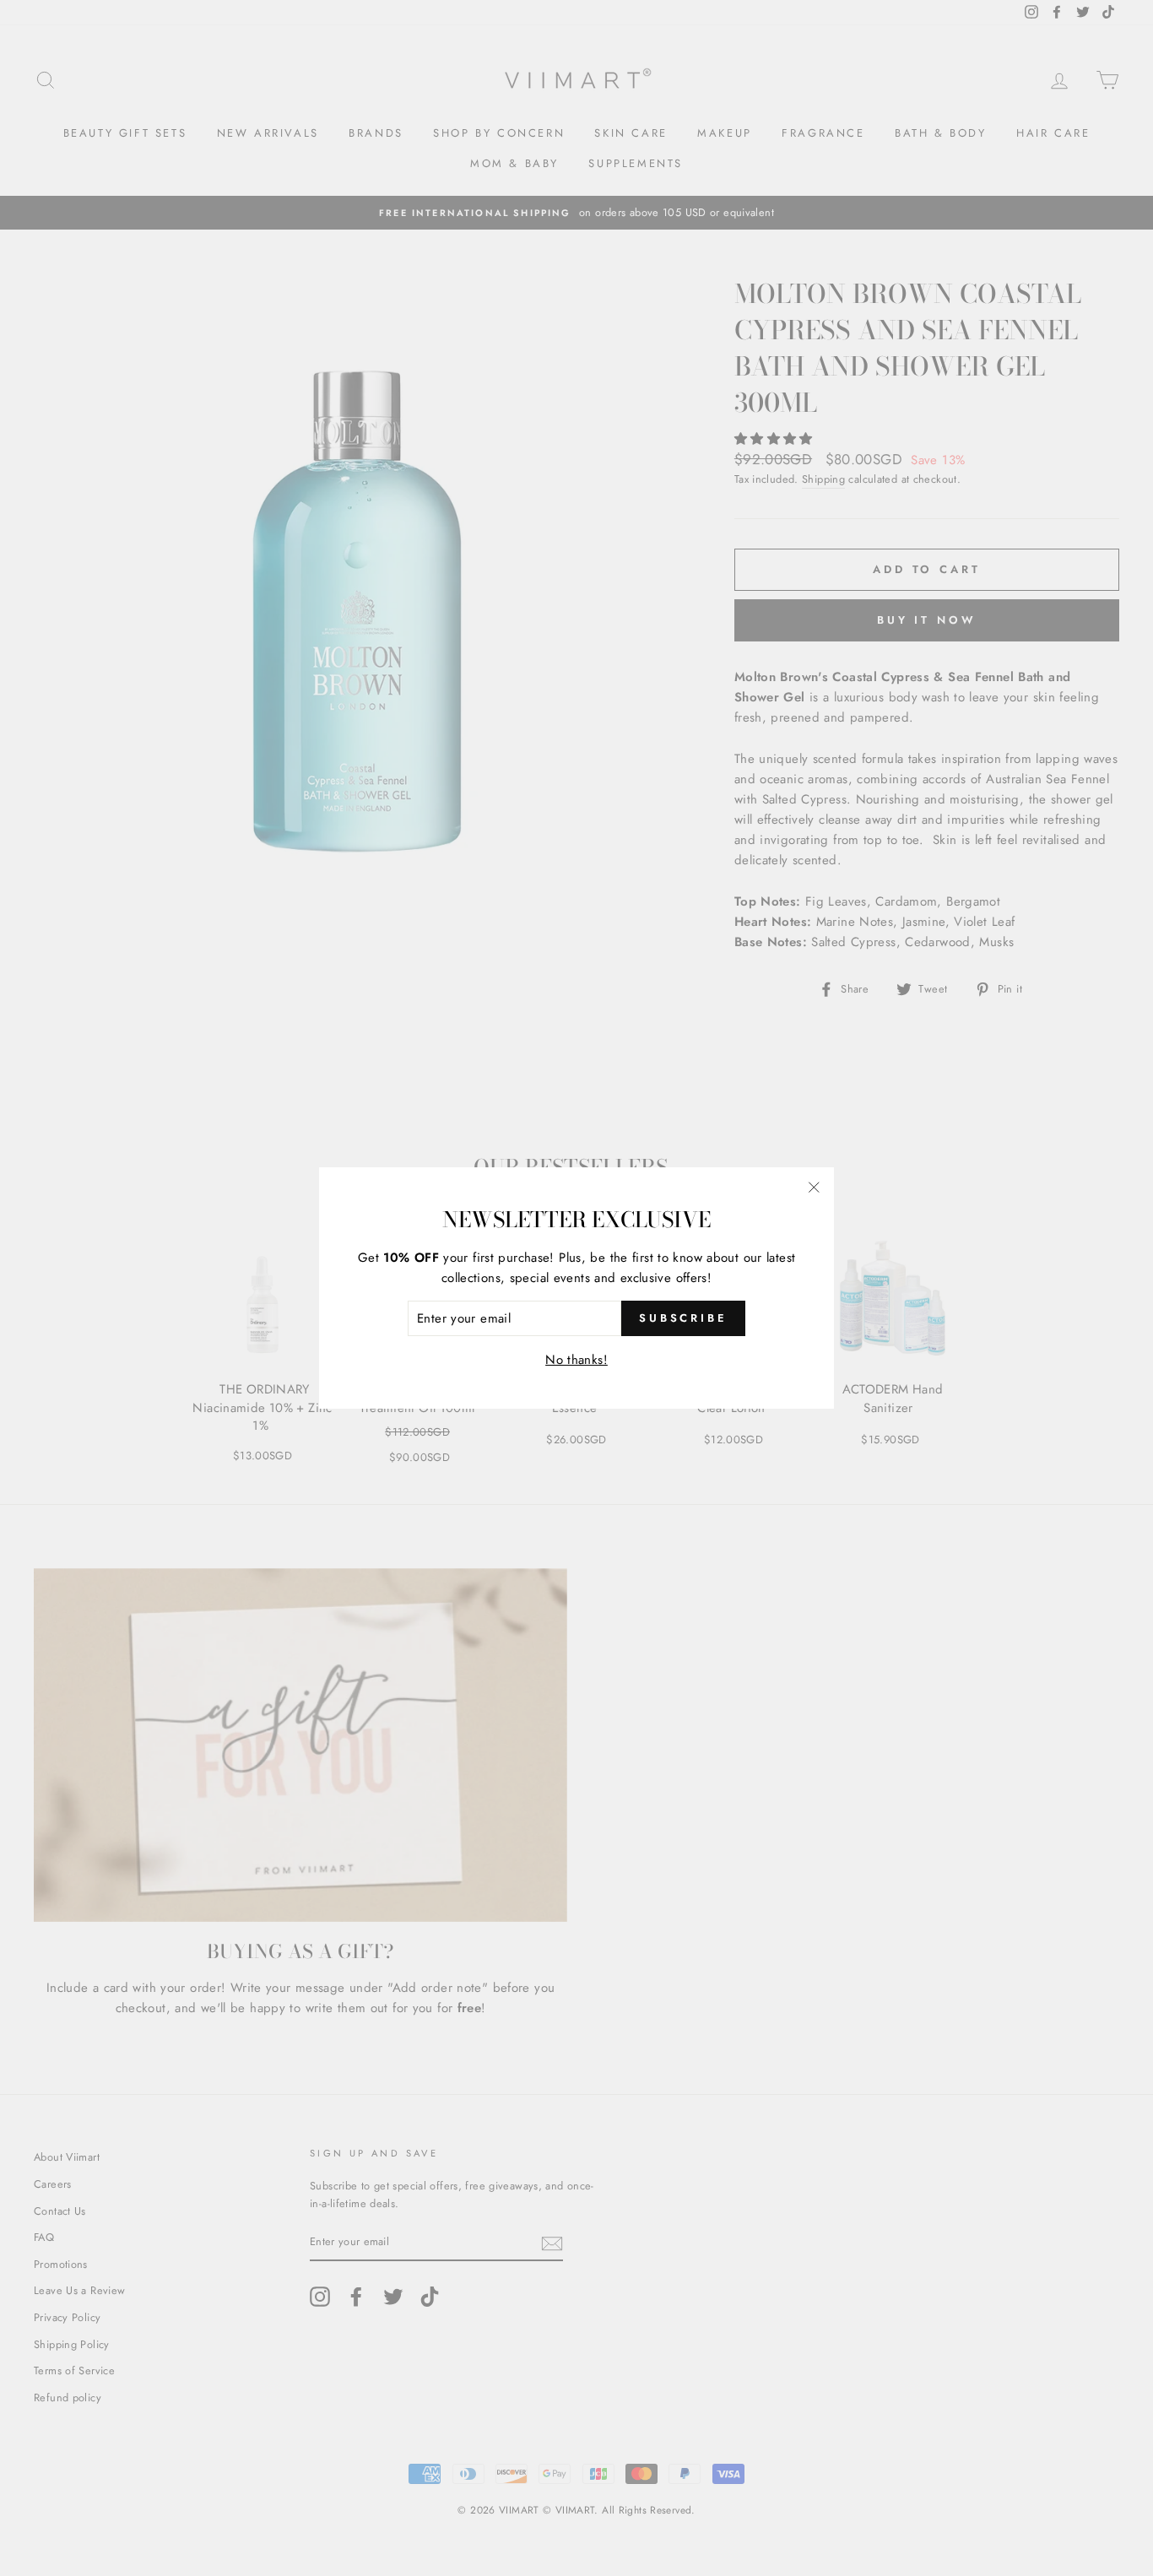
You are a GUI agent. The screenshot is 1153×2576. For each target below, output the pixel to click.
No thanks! (576, 1360)
